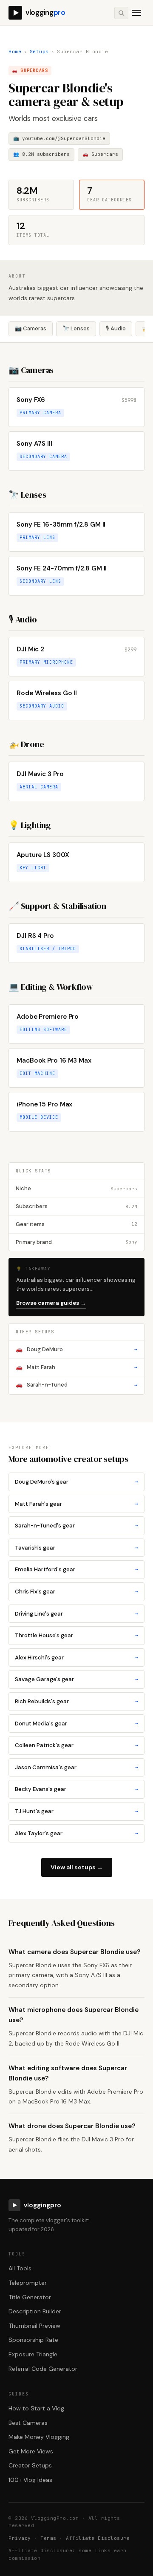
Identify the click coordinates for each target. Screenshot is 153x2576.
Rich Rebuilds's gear (76, 1701)
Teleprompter (28, 2283)
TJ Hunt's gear (76, 1811)
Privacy (20, 2538)
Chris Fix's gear (76, 1592)
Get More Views (31, 2451)
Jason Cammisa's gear (76, 1767)
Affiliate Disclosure (98, 2538)
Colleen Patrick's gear (76, 1745)
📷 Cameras (31, 328)
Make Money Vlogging (39, 2437)
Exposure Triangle (33, 2354)
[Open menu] (136, 13)
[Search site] (121, 13)
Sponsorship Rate (33, 2340)
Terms (48, 2538)
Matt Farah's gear (76, 1504)
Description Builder (35, 2311)
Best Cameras (28, 2423)
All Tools (20, 2268)
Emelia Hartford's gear (76, 1569)
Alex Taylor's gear (76, 1833)
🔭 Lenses (76, 328)
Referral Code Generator (43, 2369)
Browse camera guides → (51, 1303)
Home (15, 52)
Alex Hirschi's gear (76, 1658)
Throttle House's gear (76, 1635)
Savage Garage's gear (76, 1679)
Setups (39, 52)
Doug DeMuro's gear (76, 1482)
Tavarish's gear (76, 1548)
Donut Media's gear (76, 1724)
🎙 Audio (116, 328)
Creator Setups (30, 2465)
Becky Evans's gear (76, 1789)
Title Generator (30, 2297)
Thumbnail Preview (34, 2326)
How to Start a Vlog (36, 2408)
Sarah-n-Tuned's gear (76, 1526)
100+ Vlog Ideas (30, 2480)
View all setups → (77, 1867)
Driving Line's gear (76, 1614)
